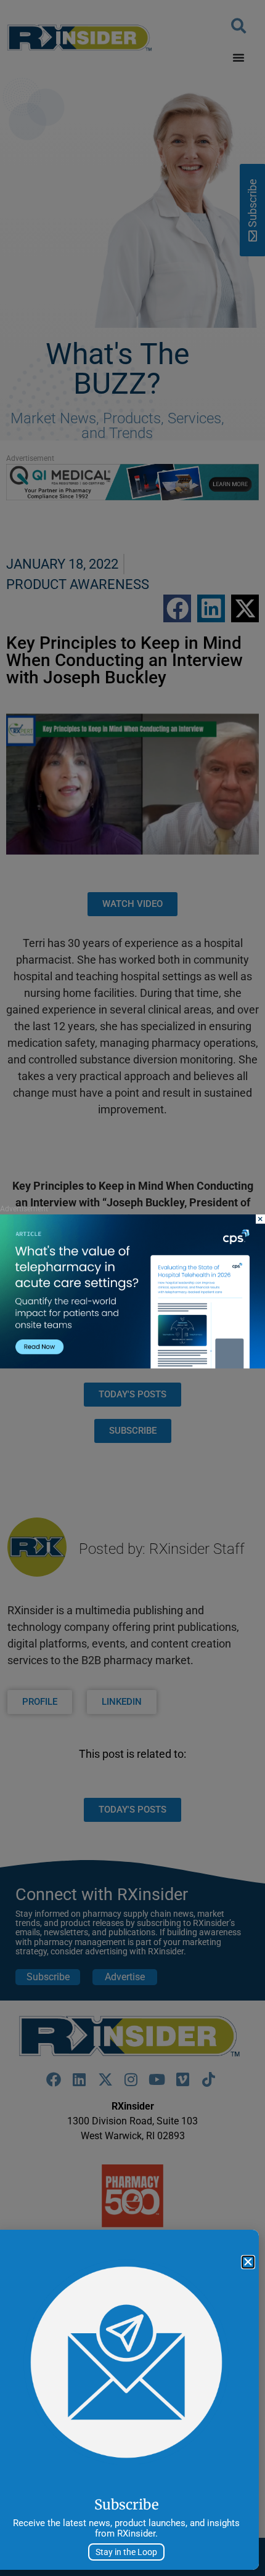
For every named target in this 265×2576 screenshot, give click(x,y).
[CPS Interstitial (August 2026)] (132, 1365)
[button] (248, 2262)
